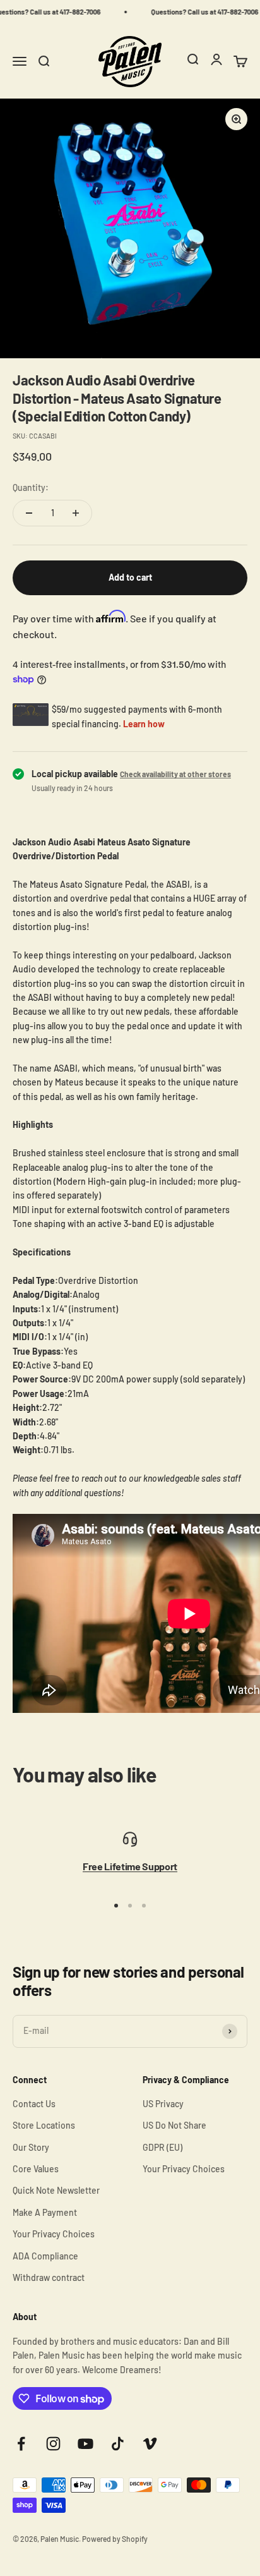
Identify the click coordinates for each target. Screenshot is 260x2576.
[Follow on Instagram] (53, 2444)
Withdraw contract (49, 2277)
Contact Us (34, 2104)
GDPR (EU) (162, 2147)
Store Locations (44, 2125)
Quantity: (31, 487)
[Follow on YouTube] (86, 2444)
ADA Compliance (45, 2256)
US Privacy (163, 2104)
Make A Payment (45, 2212)
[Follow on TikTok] (118, 2444)
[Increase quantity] (76, 513)
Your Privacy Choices (54, 2234)
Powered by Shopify (115, 2539)
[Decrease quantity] (29, 513)
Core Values (36, 2169)
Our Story (31, 2147)
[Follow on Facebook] (21, 2444)
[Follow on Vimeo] (150, 2444)
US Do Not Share (174, 2125)
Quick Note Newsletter (56, 2190)
